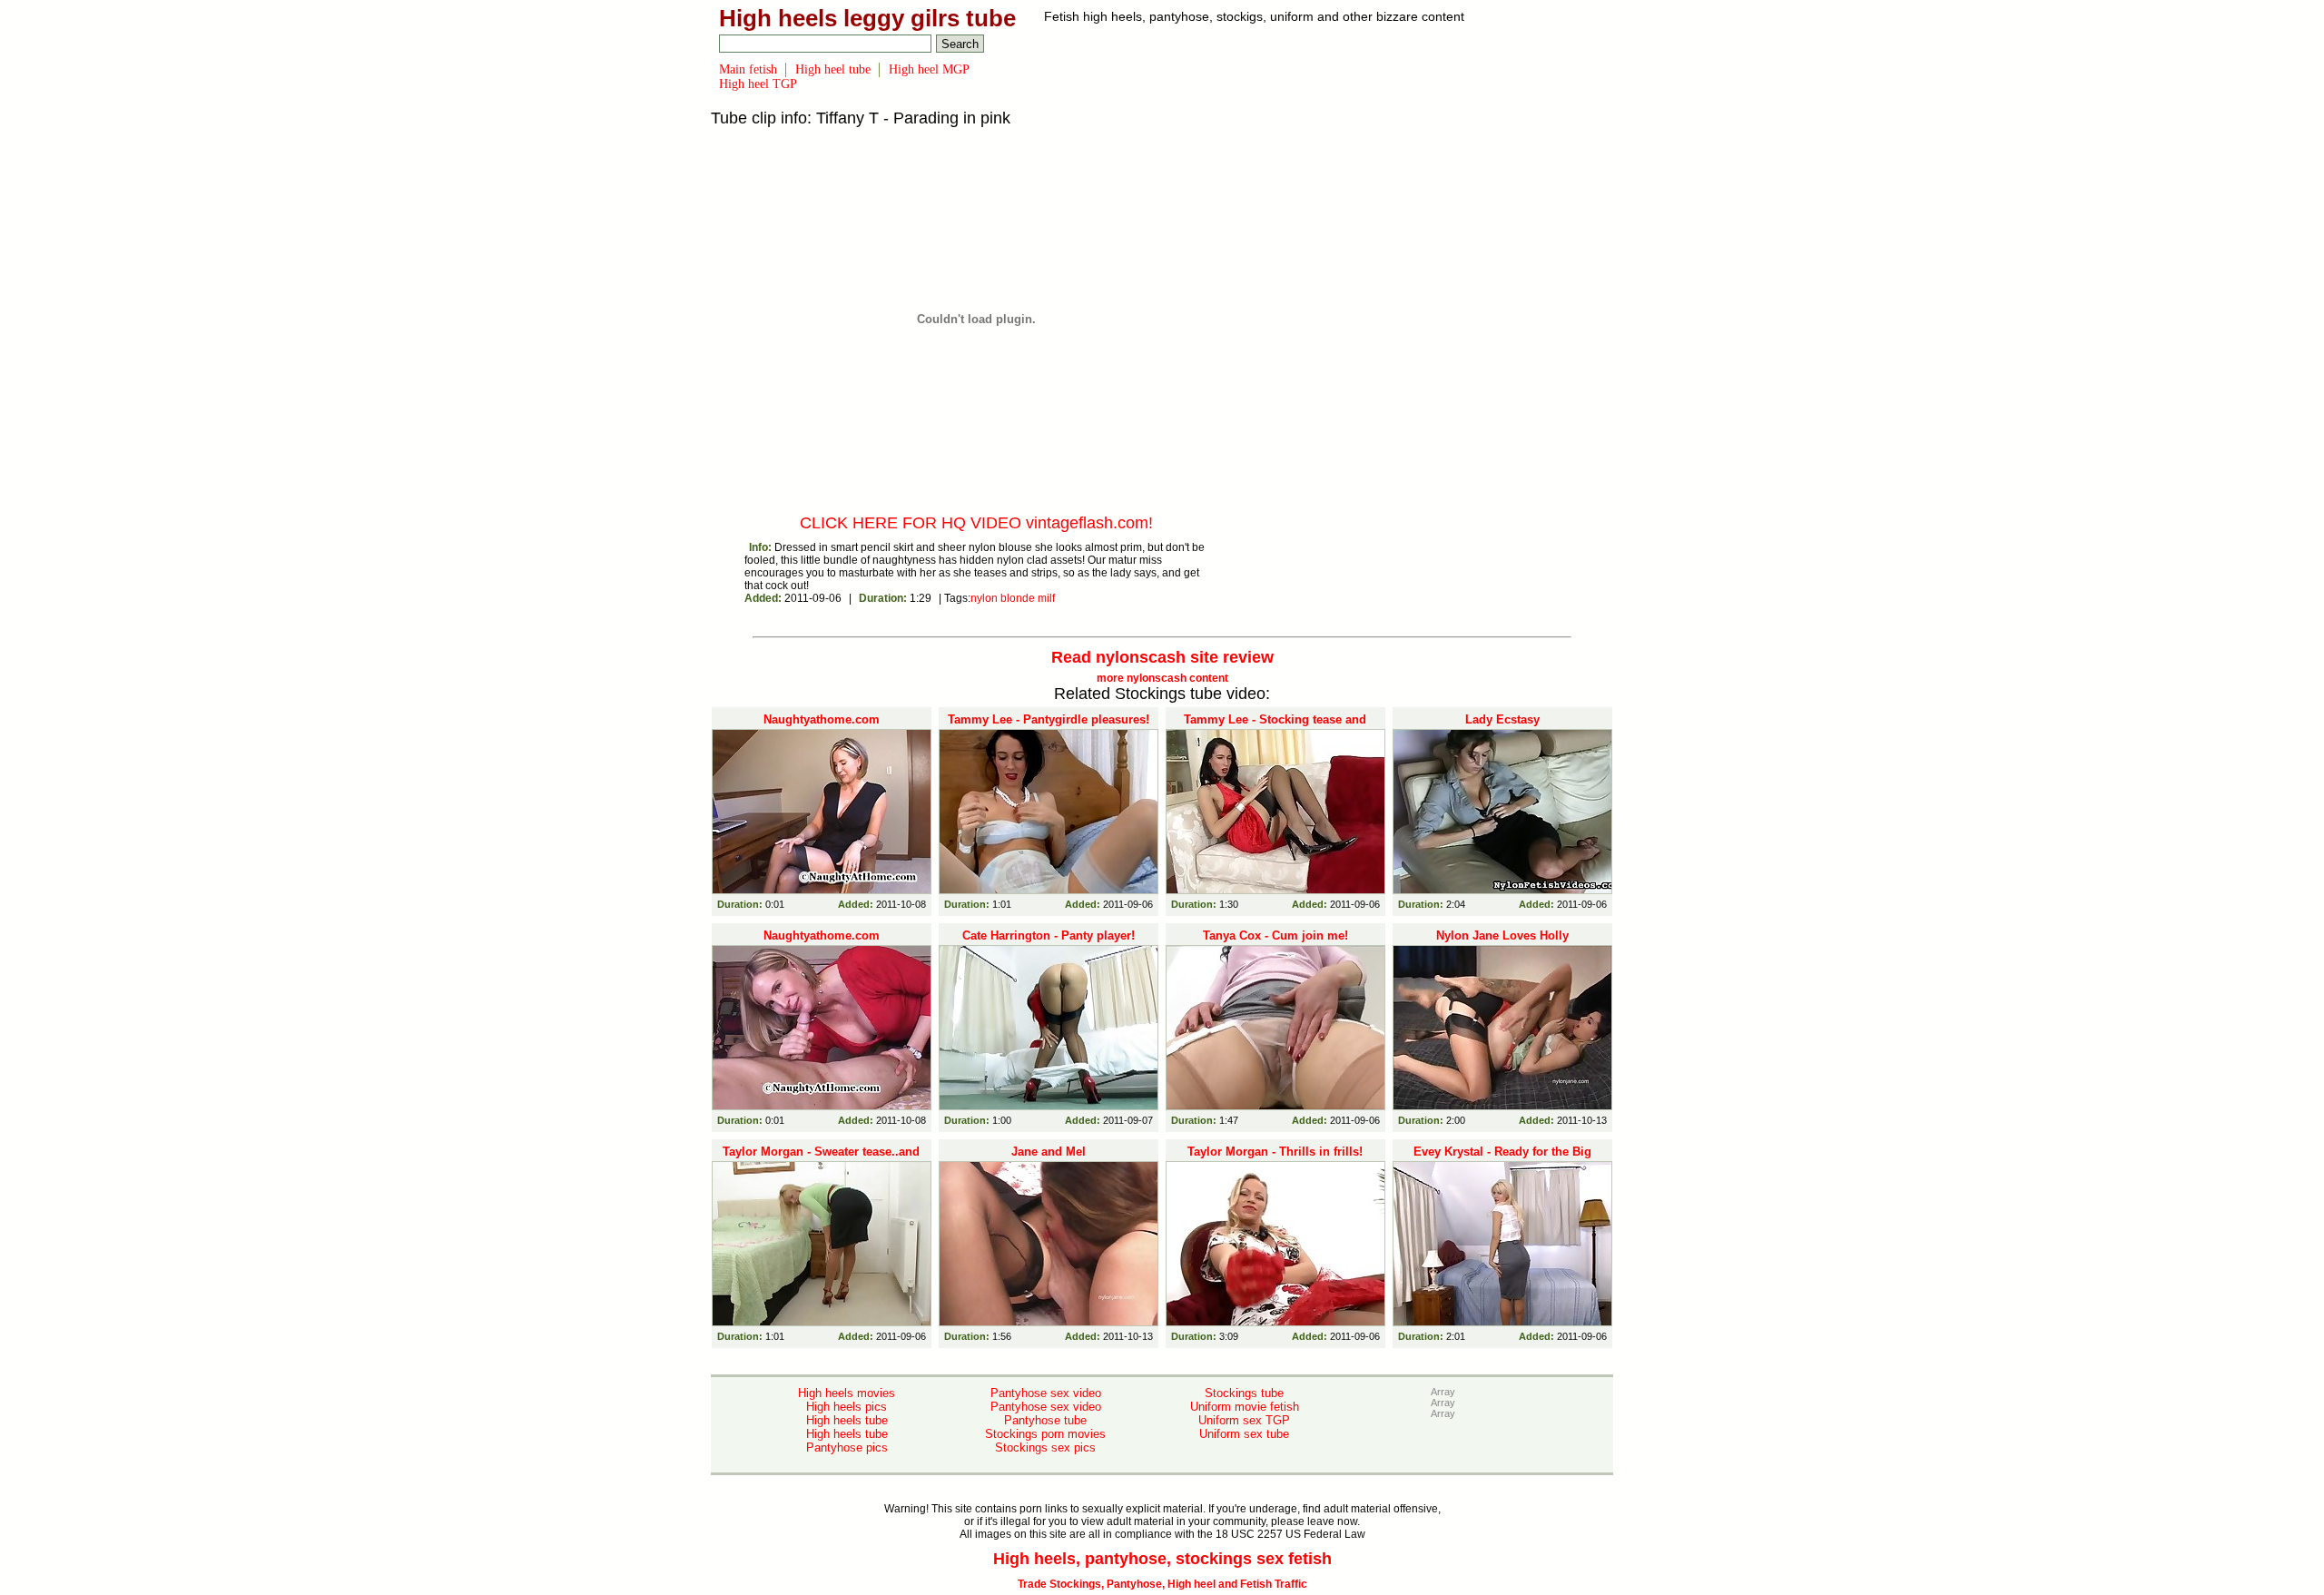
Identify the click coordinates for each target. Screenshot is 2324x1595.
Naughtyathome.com (822, 719)
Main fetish (748, 69)
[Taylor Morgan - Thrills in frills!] (1275, 1244)
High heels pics (847, 1407)
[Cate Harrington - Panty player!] (1049, 1028)
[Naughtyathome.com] (822, 812)
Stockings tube (1244, 1393)
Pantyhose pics (847, 1447)
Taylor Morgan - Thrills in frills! (1275, 1152)
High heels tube (847, 1420)
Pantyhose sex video (1046, 1393)
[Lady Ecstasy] (1502, 812)
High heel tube (833, 69)
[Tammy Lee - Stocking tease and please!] (1275, 812)
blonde (1018, 598)
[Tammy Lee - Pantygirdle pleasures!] (1049, 812)
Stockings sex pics (1045, 1447)
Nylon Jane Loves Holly (1502, 935)
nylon (984, 598)
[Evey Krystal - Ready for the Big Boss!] (1502, 1244)
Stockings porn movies (1045, 1434)
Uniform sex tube (1244, 1434)
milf (1046, 598)
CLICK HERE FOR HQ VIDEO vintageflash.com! (976, 523)
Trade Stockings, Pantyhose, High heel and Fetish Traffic (1162, 1584)
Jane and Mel (1049, 1152)
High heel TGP (758, 84)
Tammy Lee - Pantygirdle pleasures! (1049, 719)
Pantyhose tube (1045, 1420)
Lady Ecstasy (1502, 719)
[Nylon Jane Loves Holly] (1502, 1028)
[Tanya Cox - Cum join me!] (1275, 1028)
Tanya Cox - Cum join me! (1275, 935)
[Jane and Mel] (1049, 1244)
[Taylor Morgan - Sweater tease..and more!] (822, 1244)
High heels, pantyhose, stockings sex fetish (1162, 1559)
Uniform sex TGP (1244, 1420)
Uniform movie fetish (1245, 1407)
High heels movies (847, 1393)
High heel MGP (929, 69)
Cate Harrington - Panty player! (1049, 935)
